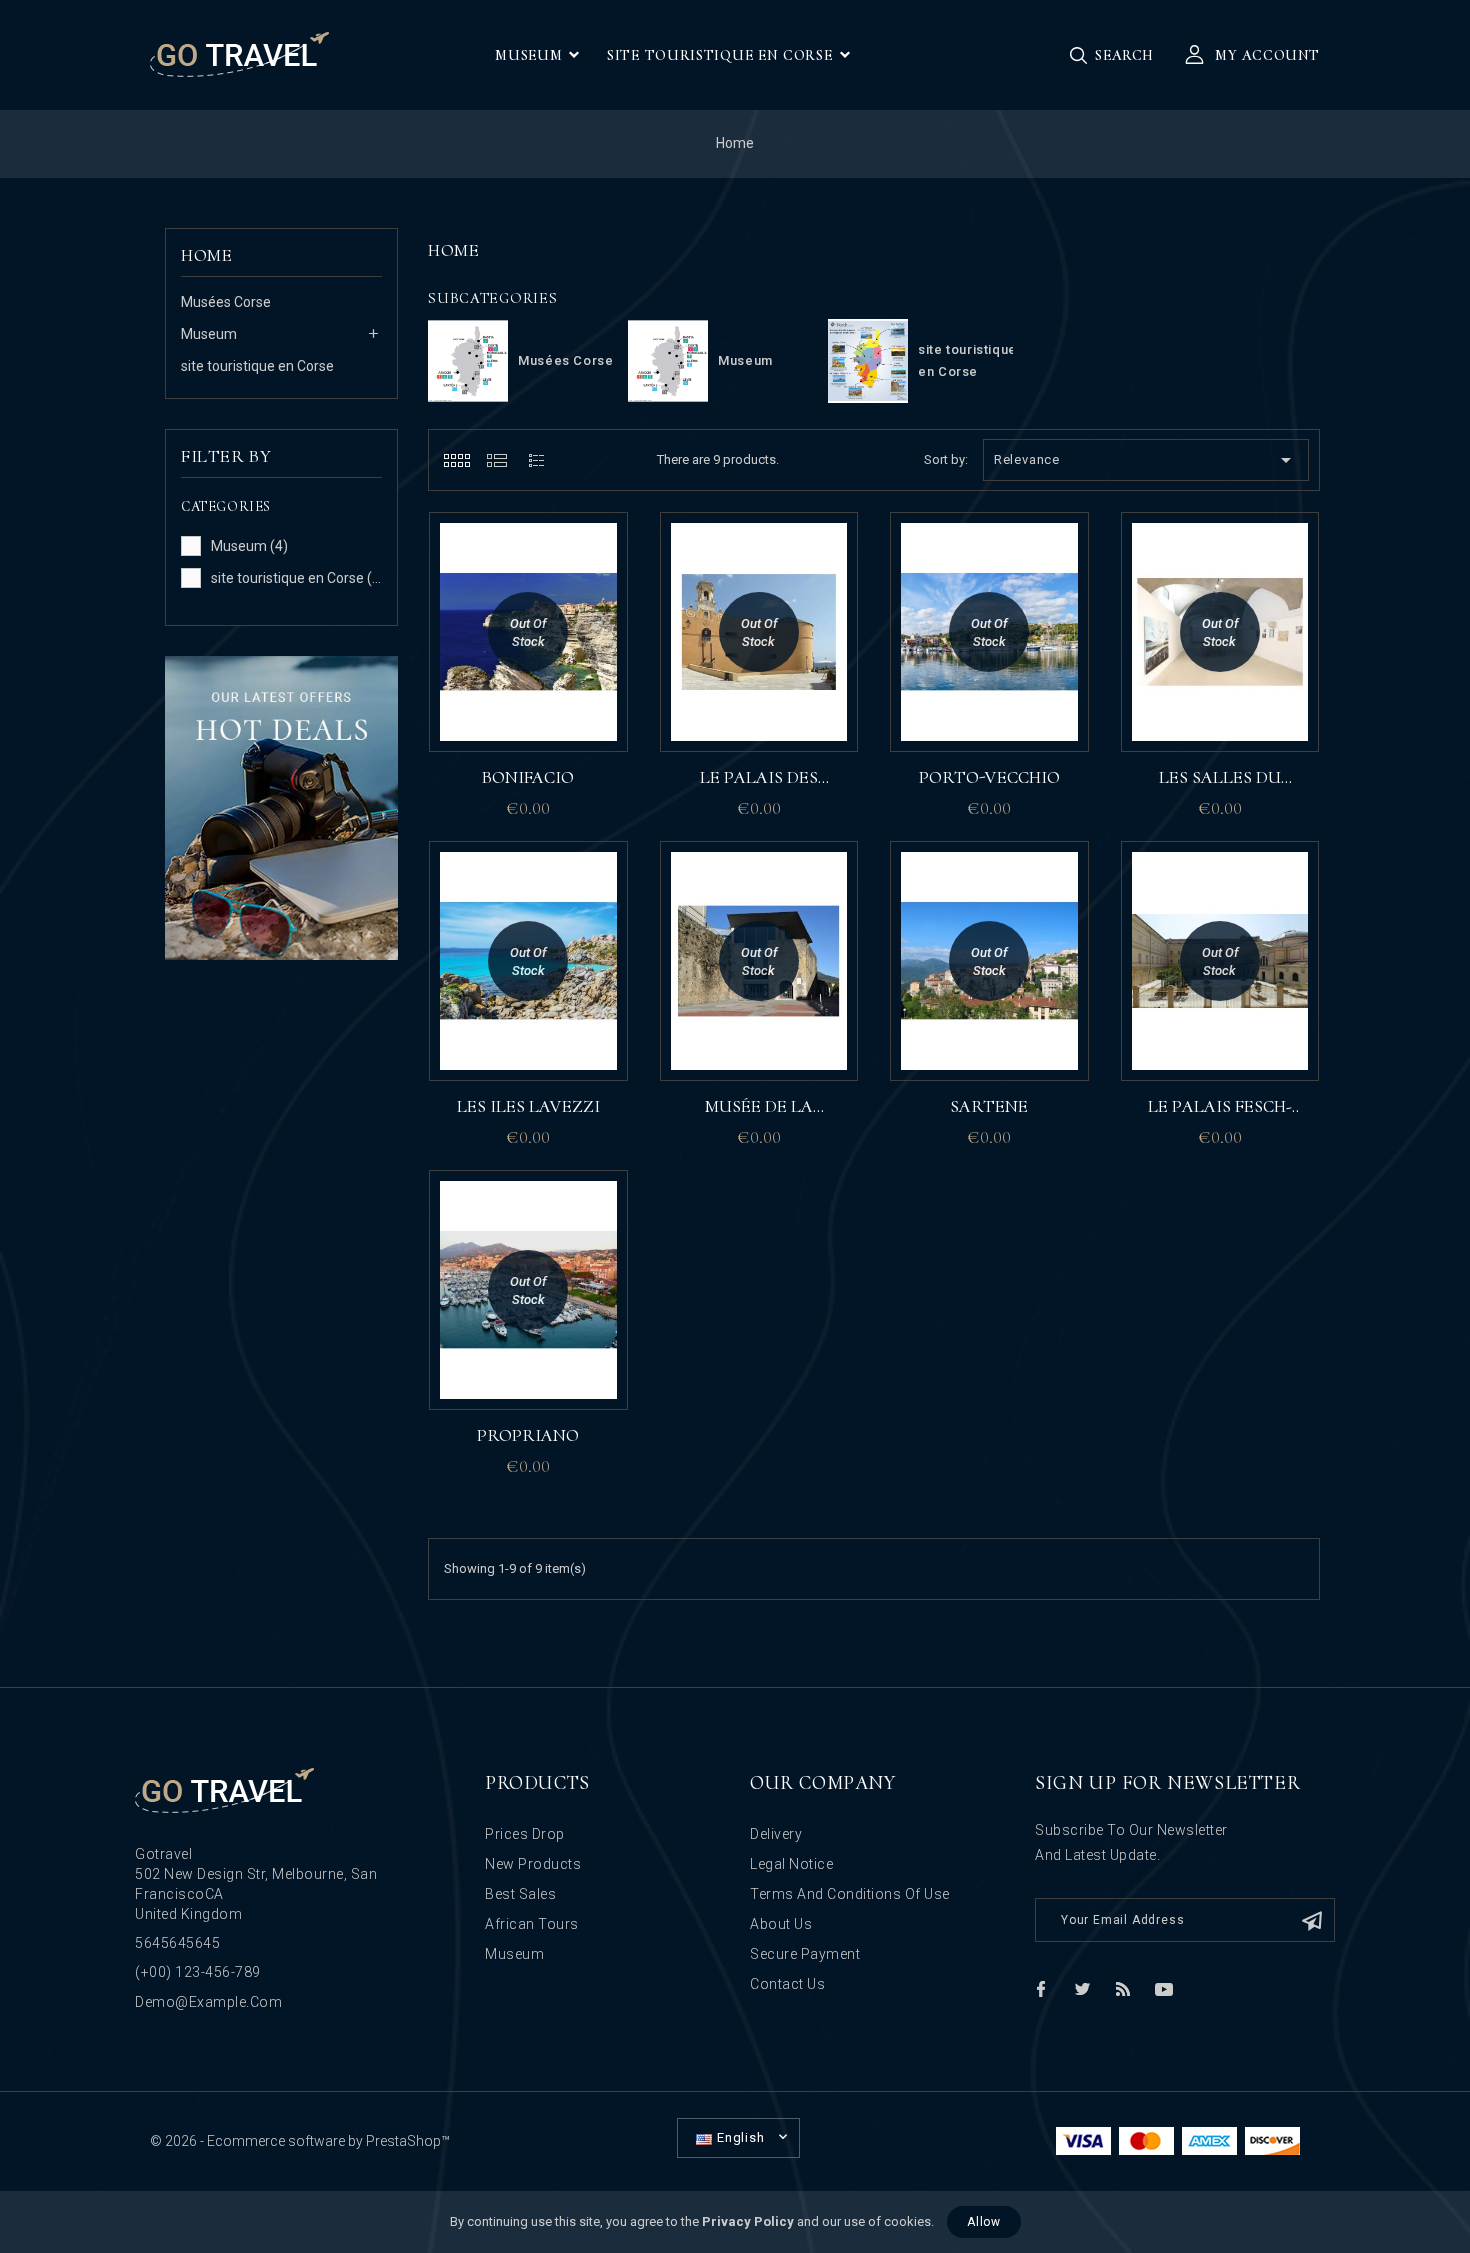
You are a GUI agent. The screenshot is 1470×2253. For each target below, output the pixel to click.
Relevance (1146, 460)
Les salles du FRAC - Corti (1220, 779)
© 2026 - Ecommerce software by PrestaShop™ (300, 2141)
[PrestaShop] (281, 806)
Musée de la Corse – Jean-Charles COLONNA (758, 1108)
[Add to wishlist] (603, 547)
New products (533, 1864)
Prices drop (525, 1834)
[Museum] (668, 361)
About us (781, 1924)
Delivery (776, 1834)
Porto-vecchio (989, 777)
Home (206, 255)
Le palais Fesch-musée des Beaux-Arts (1219, 1108)
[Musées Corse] (468, 361)
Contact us (787, 1984)
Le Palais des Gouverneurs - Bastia (758, 779)
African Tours (532, 1924)
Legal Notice (791, 1864)
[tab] (456, 460)
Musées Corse (226, 302)
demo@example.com (208, 2002)
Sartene (989, 1106)
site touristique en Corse (257, 366)
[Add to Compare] (603, 591)
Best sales (520, 1894)
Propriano (528, 1435)
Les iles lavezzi (528, 1106)
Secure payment (805, 1954)
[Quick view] (603, 635)
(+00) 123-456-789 (198, 1972)
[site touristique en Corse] (868, 361)
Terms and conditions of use (850, 1894)
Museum (209, 334)
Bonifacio (528, 777)
